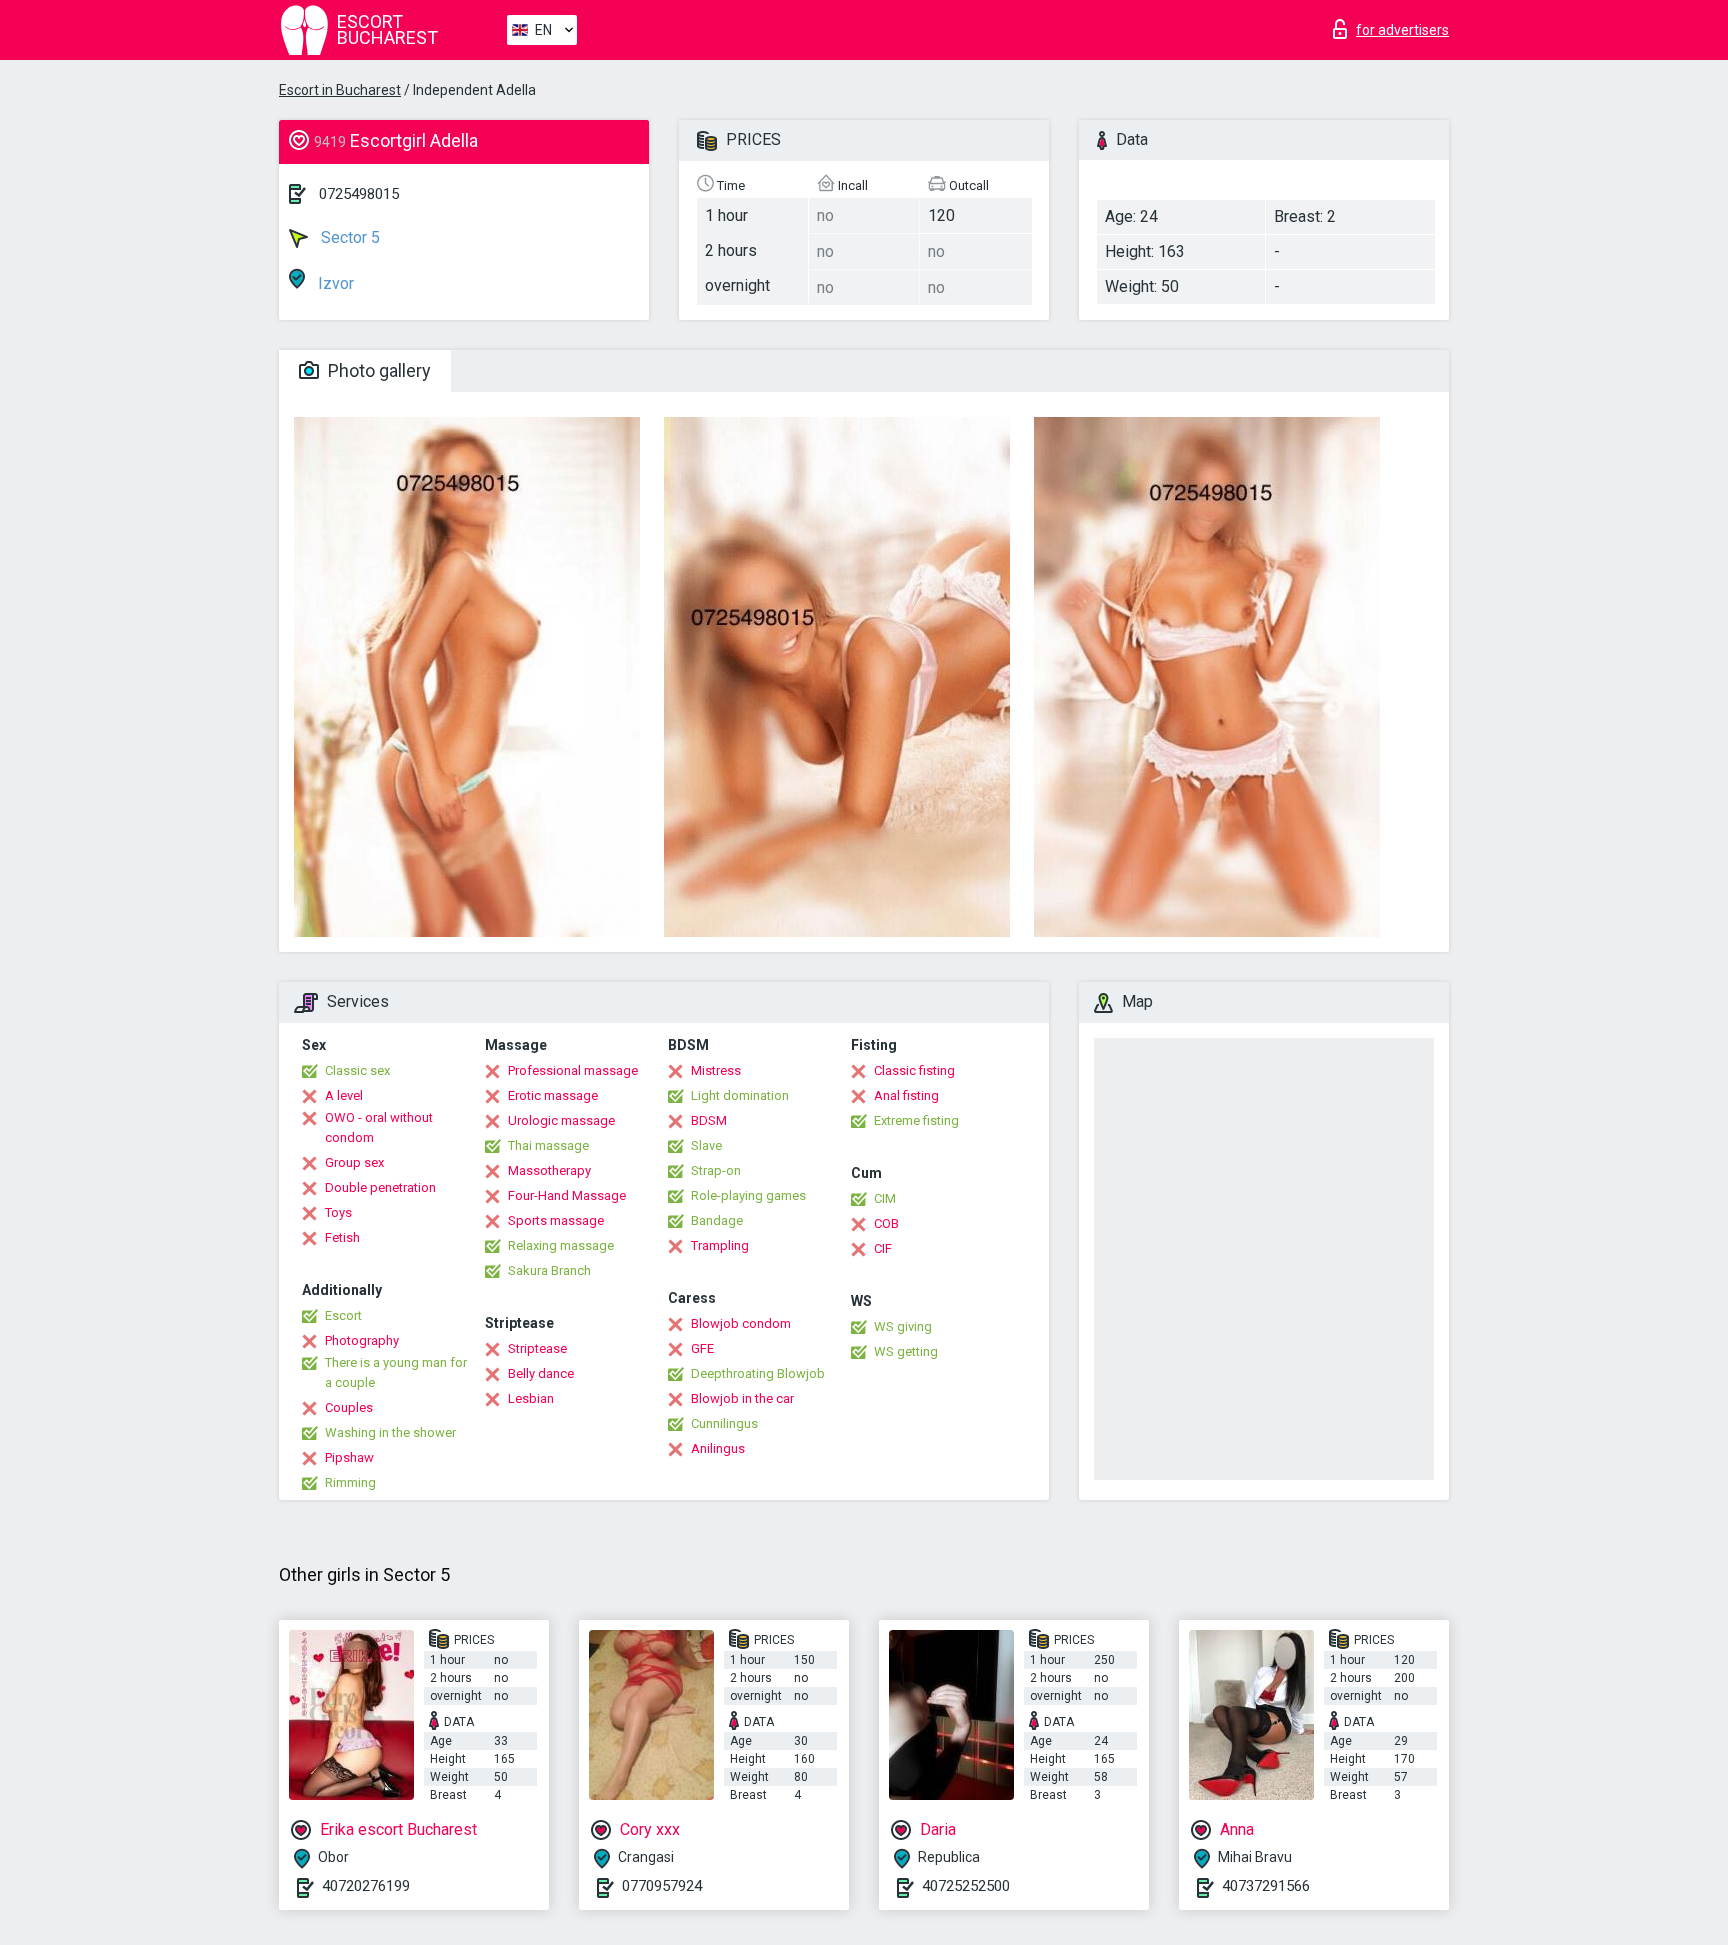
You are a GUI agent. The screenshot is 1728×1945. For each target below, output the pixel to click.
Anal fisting (906, 1095)
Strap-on (716, 1170)
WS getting (906, 1351)
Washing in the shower (390, 1432)
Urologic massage (561, 1120)
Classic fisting (914, 1070)
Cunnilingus (724, 1423)
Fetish (342, 1237)
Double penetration (380, 1187)
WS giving (903, 1326)
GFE (702, 1348)
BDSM (709, 1120)
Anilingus (718, 1448)
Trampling (720, 1245)
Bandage (717, 1220)
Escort (343, 1315)
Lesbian (531, 1398)
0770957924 (662, 1886)
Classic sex (357, 1070)
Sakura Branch (549, 1270)
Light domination (740, 1095)
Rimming (350, 1482)
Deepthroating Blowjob (758, 1373)
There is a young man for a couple (396, 1372)
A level (344, 1095)
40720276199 (366, 1886)
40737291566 (1266, 1886)
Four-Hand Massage (567, 1195)
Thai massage (548, 1145)
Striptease (537, 1348)
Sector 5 (348, 237)
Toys (338, 1212)
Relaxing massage (561, 1245)
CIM (885, 1198)
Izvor (334, 283)
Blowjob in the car (742, 1398)
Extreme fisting (916, 1120)
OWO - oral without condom (379, 1127)
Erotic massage (553, 1095)
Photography (362, 1340)
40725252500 (966, 1886)
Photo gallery (377, 370)
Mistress (716, 1070)
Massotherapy (549, 1170)
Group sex (354, 1162)
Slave (706, 1145)
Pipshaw (349, 1457)
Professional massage (573, 1070)
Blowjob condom (741, 1323)
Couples (349, 1407)
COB (886, 1223)
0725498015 (359, 194)
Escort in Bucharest (340, 90)
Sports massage (556, 1220)
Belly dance (541, 1373)
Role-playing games (748, 1195)
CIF (883, 1248)
